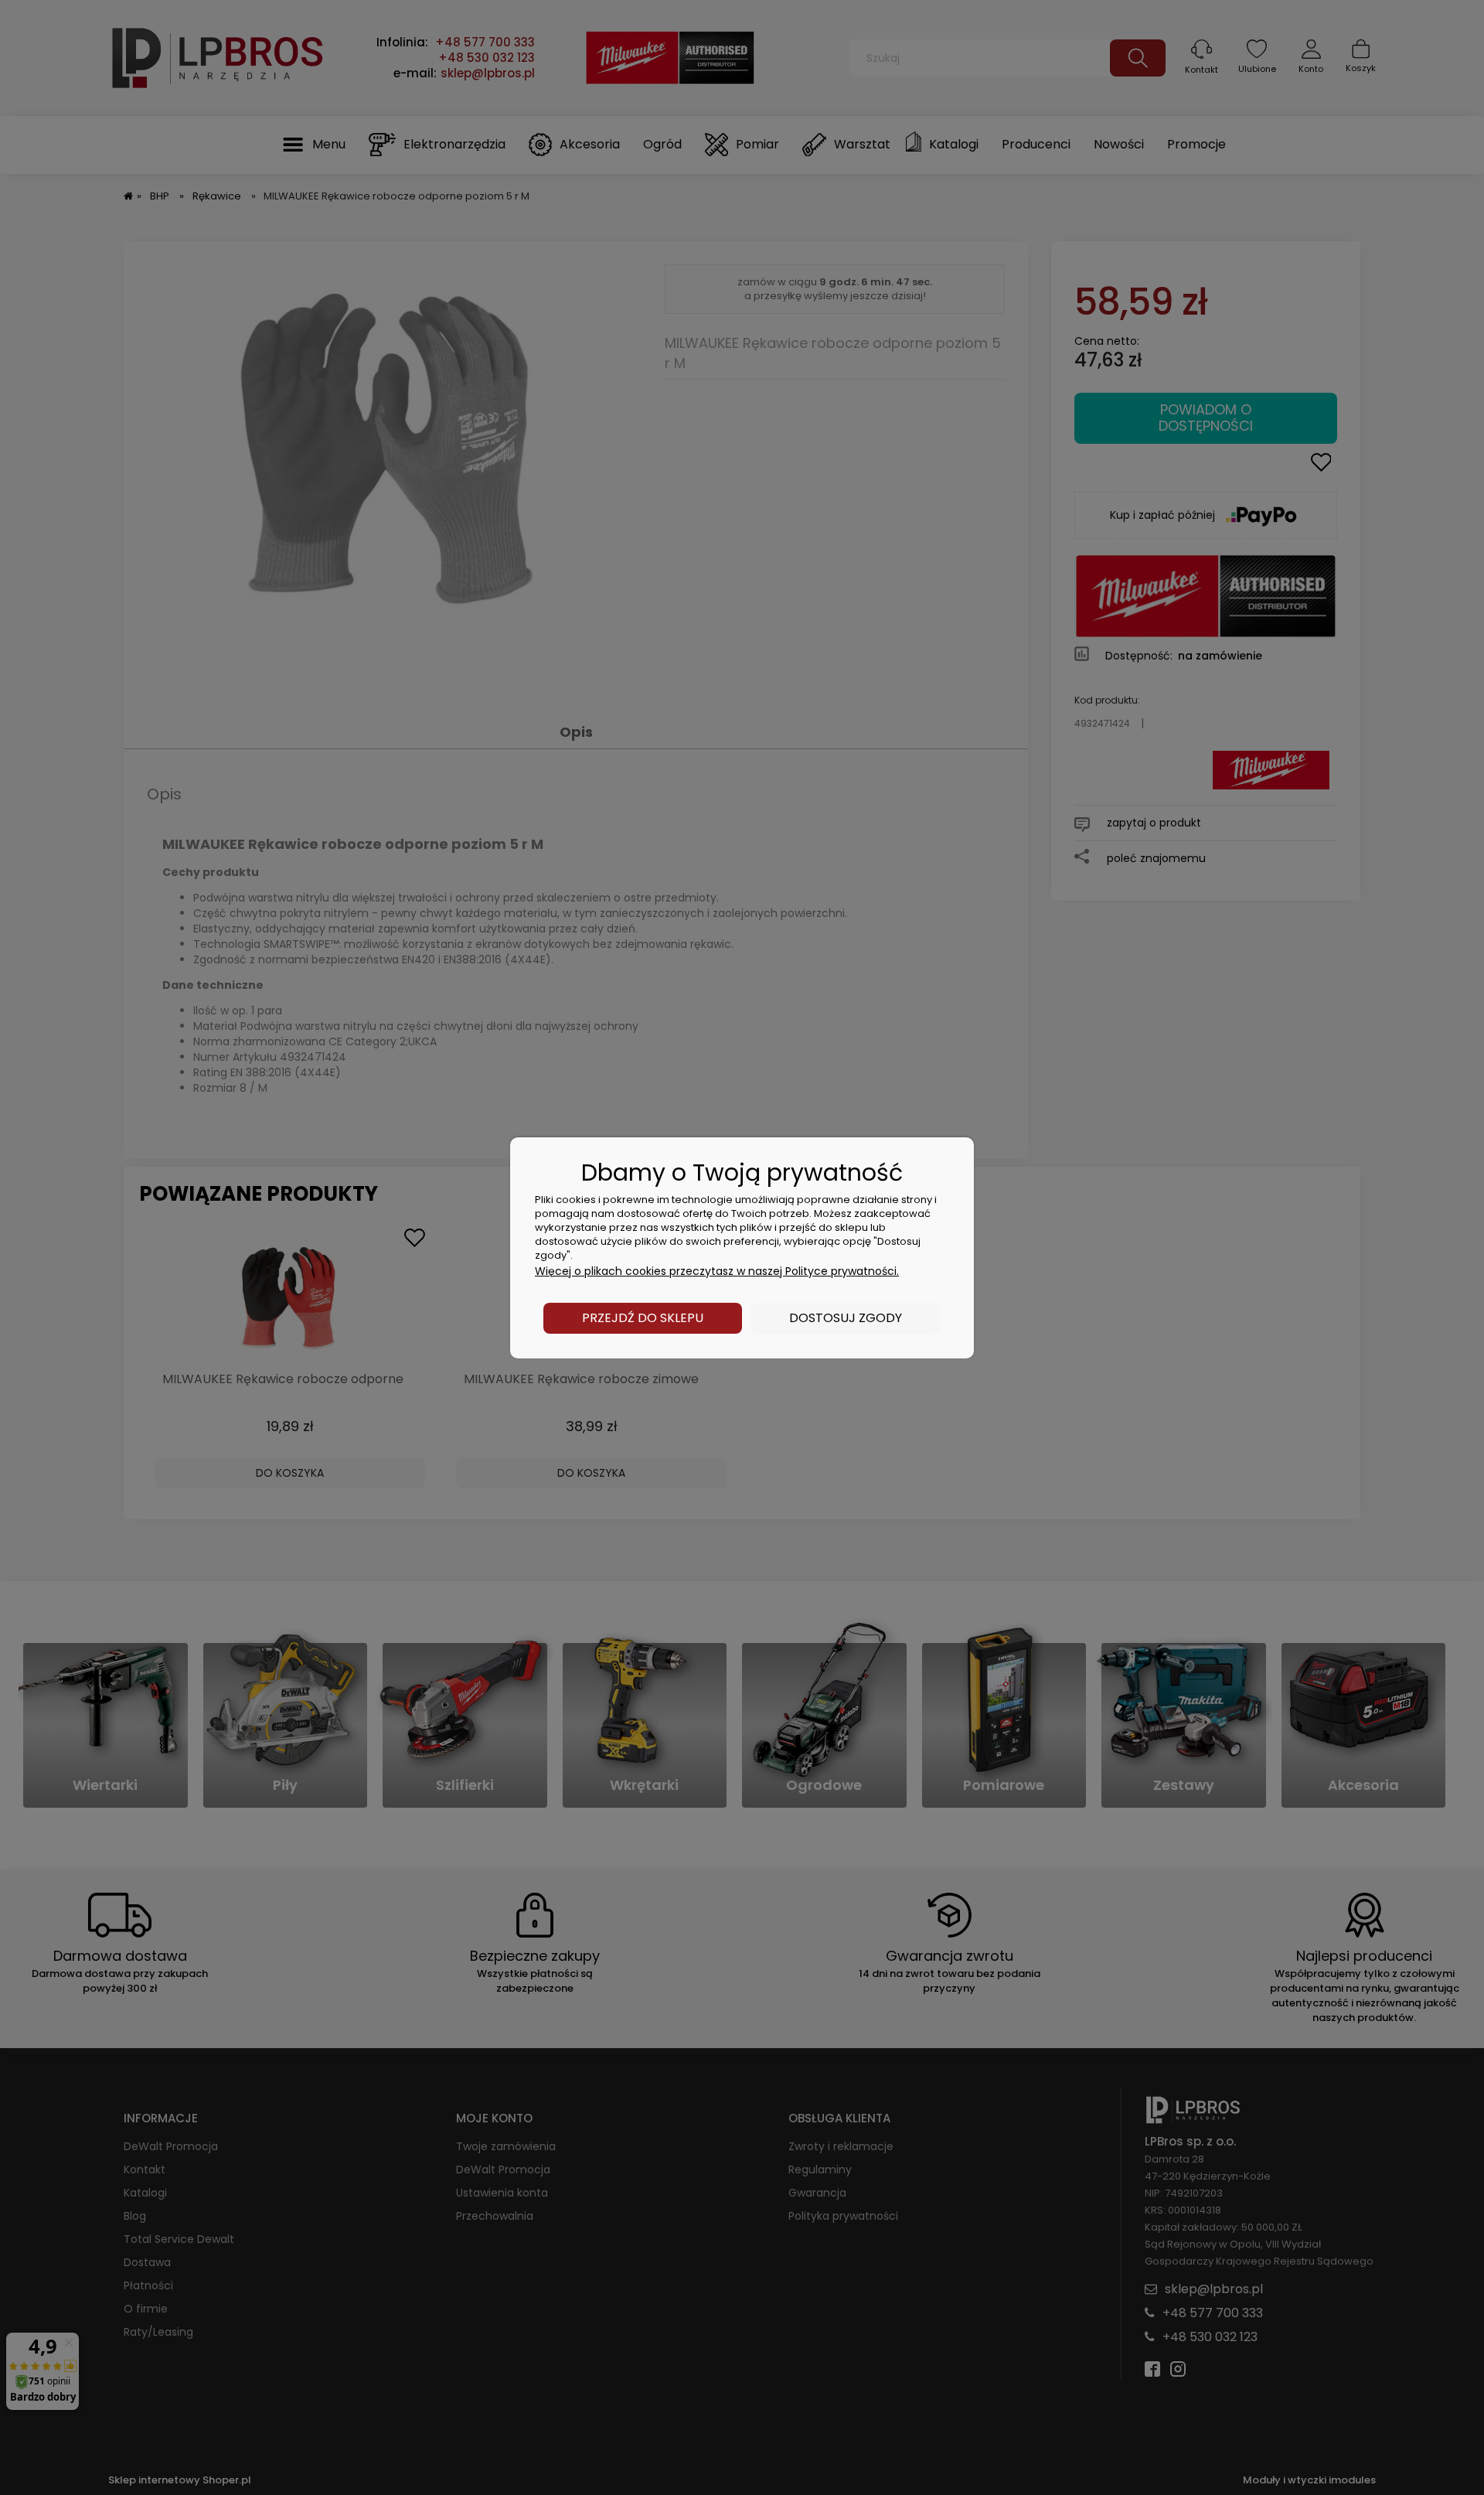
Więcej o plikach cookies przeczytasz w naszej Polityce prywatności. (717, 1271)
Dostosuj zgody (846, 1318)
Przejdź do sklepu (643, 1318)
